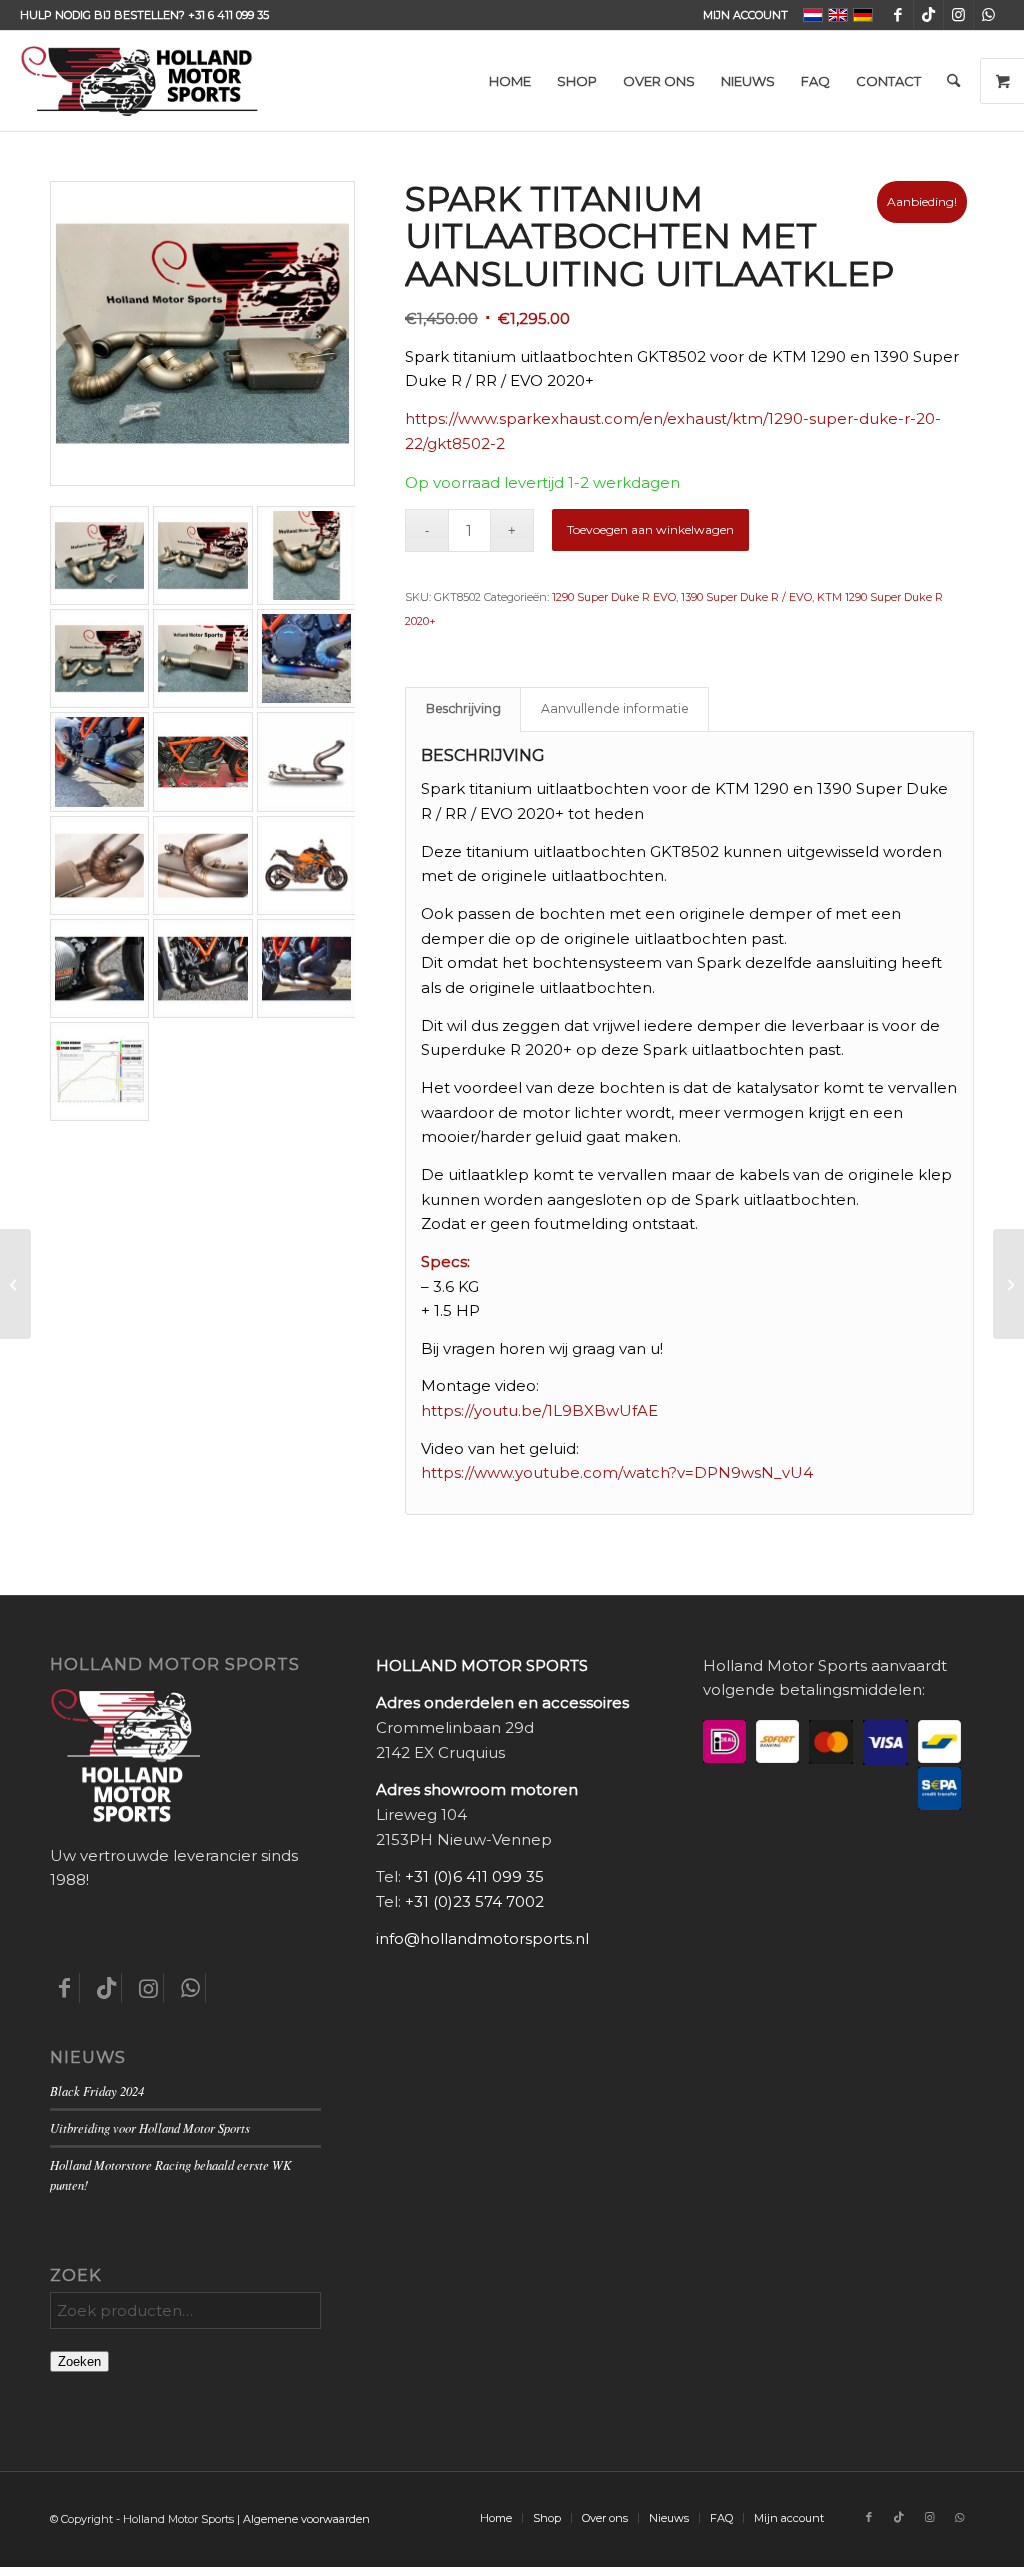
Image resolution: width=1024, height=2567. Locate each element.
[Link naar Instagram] (958, 15)
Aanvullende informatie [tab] (615, 708)
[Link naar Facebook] (898, 15)
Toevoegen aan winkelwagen (650, 529)
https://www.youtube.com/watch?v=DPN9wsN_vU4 (617, 1472)
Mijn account (745, 15)
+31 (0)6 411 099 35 (474, 1876)
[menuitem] (740, 15)
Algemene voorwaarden (306, 2519)
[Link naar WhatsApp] (989, 15)
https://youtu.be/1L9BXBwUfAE (539, 1410)
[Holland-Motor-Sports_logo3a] (139, 81)
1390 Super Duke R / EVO (746, 597)
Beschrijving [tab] (463, 708)
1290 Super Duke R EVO (614, 597)
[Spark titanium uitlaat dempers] (1008, 1284)
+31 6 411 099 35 (228, 15)
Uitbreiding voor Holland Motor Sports (150, 2127)
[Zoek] (953, 81)
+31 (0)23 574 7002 (474, 1901)
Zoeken (79, 2361)
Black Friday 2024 (97, 2090)
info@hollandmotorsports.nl (482, 1938)
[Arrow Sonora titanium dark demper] (15, 1284)
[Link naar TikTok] (928, 15)
